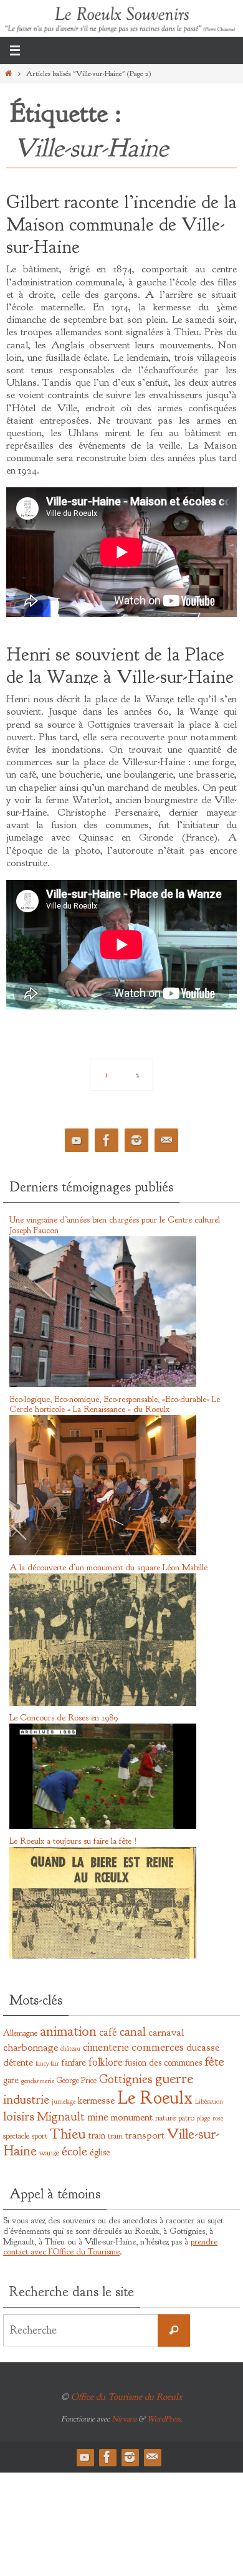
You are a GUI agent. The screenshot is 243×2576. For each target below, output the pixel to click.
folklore (106, 2062)
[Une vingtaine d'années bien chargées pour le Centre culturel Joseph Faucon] (103, 1385)
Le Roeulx (155, 2098)
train (97, 2135)
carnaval (166, 2032)
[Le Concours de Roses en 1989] (103, 1826)
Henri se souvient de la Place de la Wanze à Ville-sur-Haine (120, 665)
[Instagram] (136, 1141)
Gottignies (126, 2079)
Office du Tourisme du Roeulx (127, 2397)
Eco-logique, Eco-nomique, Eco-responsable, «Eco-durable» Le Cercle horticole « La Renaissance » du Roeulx (115, 1405)
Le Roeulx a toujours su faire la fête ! (73, 1841)
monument (132, 2117)
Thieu (68, 2134)
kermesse (96, 2100)
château (70, 2049)
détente (18, 2062)
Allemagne (20, 2033)
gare (11, 2080)
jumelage (64, 2101)
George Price (77, 2080)
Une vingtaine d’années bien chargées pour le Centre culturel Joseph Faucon (115, 1225)
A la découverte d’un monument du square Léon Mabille (108, 1567)
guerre (174, 2078)
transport (145, 2135)
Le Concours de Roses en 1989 (64, 1718)
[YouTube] (77, 1141)
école (74, 2151)
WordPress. (165, 2419)
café (108, 2032)
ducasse (203, 2047)
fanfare (74, 2063)
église (100, 2152)
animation (68, 2031)
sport (40, 2136)
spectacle (16, 2136)
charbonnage (31, 2047)
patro (186, 2118)
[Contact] (166, 1141)
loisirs (19, 2116)
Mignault (61, 2116)
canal (133, 2031)
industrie (26, 2100)
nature (165, 2118)
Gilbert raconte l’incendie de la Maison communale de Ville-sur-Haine (121, 224)
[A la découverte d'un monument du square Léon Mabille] (103, 1704)
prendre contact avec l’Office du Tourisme (110, 2247)
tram (115, 2136)
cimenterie (106, 2047)
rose (218, 2118)
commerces (158, 2047)
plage (203, 2118)
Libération (209, 2101)
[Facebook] (107, 1141)
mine (98, 2117)
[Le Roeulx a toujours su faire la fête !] (103, 1956)
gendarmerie (38, 2081)
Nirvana (124, 2419)
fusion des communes (164, 2063)
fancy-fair (47, 2063)
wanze (49, 2153)
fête (214, 2061)
